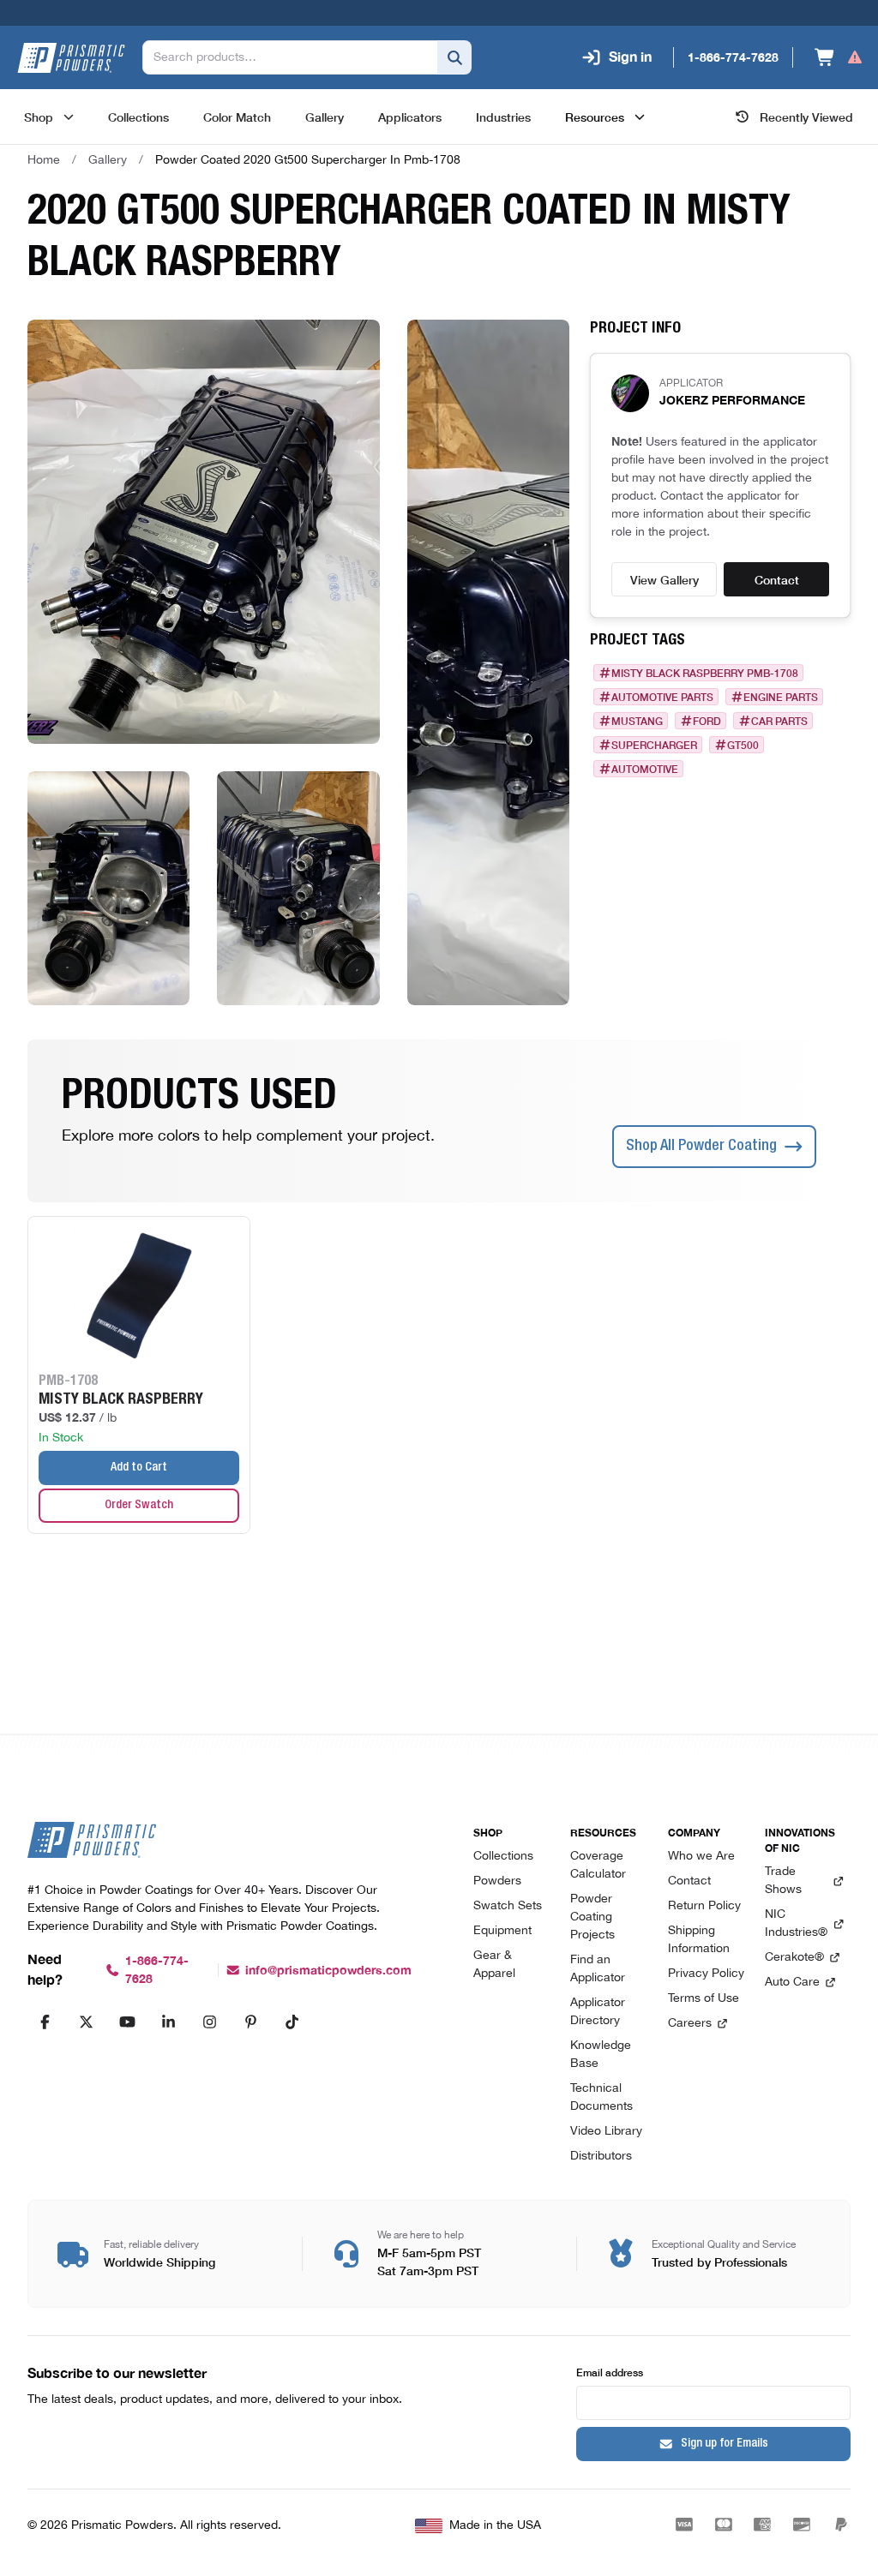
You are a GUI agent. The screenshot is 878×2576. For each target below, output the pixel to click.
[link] (308, 160)
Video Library (606, 2132)
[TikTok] (292, 2022)
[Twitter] (86, 2022)
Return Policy (704, 1906)
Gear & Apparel (494, 1965)
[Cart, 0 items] (839, 57)
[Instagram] (209, 2022)
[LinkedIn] (168, 2022)
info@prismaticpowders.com (328, 1971)
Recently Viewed (806, 117)
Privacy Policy (706, 1974)
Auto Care (792, 1983)
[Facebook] (45, 2022)
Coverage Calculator (598, 1866)
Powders (497, 1881)
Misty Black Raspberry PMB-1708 (705, 673)
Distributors (601, 2157)
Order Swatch (139, 1506)
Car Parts (779, 721)
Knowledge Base (601, 2055)
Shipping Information (699, 1940)
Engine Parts (781, 697)
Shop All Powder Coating (701, 1147)
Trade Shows (783, 1881)
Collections (503, 1857)
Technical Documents (601, 2098)
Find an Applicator (598, 1969)
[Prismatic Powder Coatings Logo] (71, 58)
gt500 (743, 745)
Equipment (502, 1931)
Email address (610, 2372)
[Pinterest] (250, 2022)
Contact (777, 579)
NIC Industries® (796, 1924)
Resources (595, 117)
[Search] (454, 57)
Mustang (637, 721)
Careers (690, 2024)
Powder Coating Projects (592, 1917)
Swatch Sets (508, 1906)
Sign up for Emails (725, 2444)
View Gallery (665, 579)
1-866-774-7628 (157, 1970)
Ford (707, 721)
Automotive (645, 769)
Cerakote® (794, 1958)
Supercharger (654, 745)
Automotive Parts (662, 697)
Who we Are (701, 1857)
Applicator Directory (598, 2012)
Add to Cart (139, 1468)
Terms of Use (704, 1999)
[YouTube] (127, 2022)
